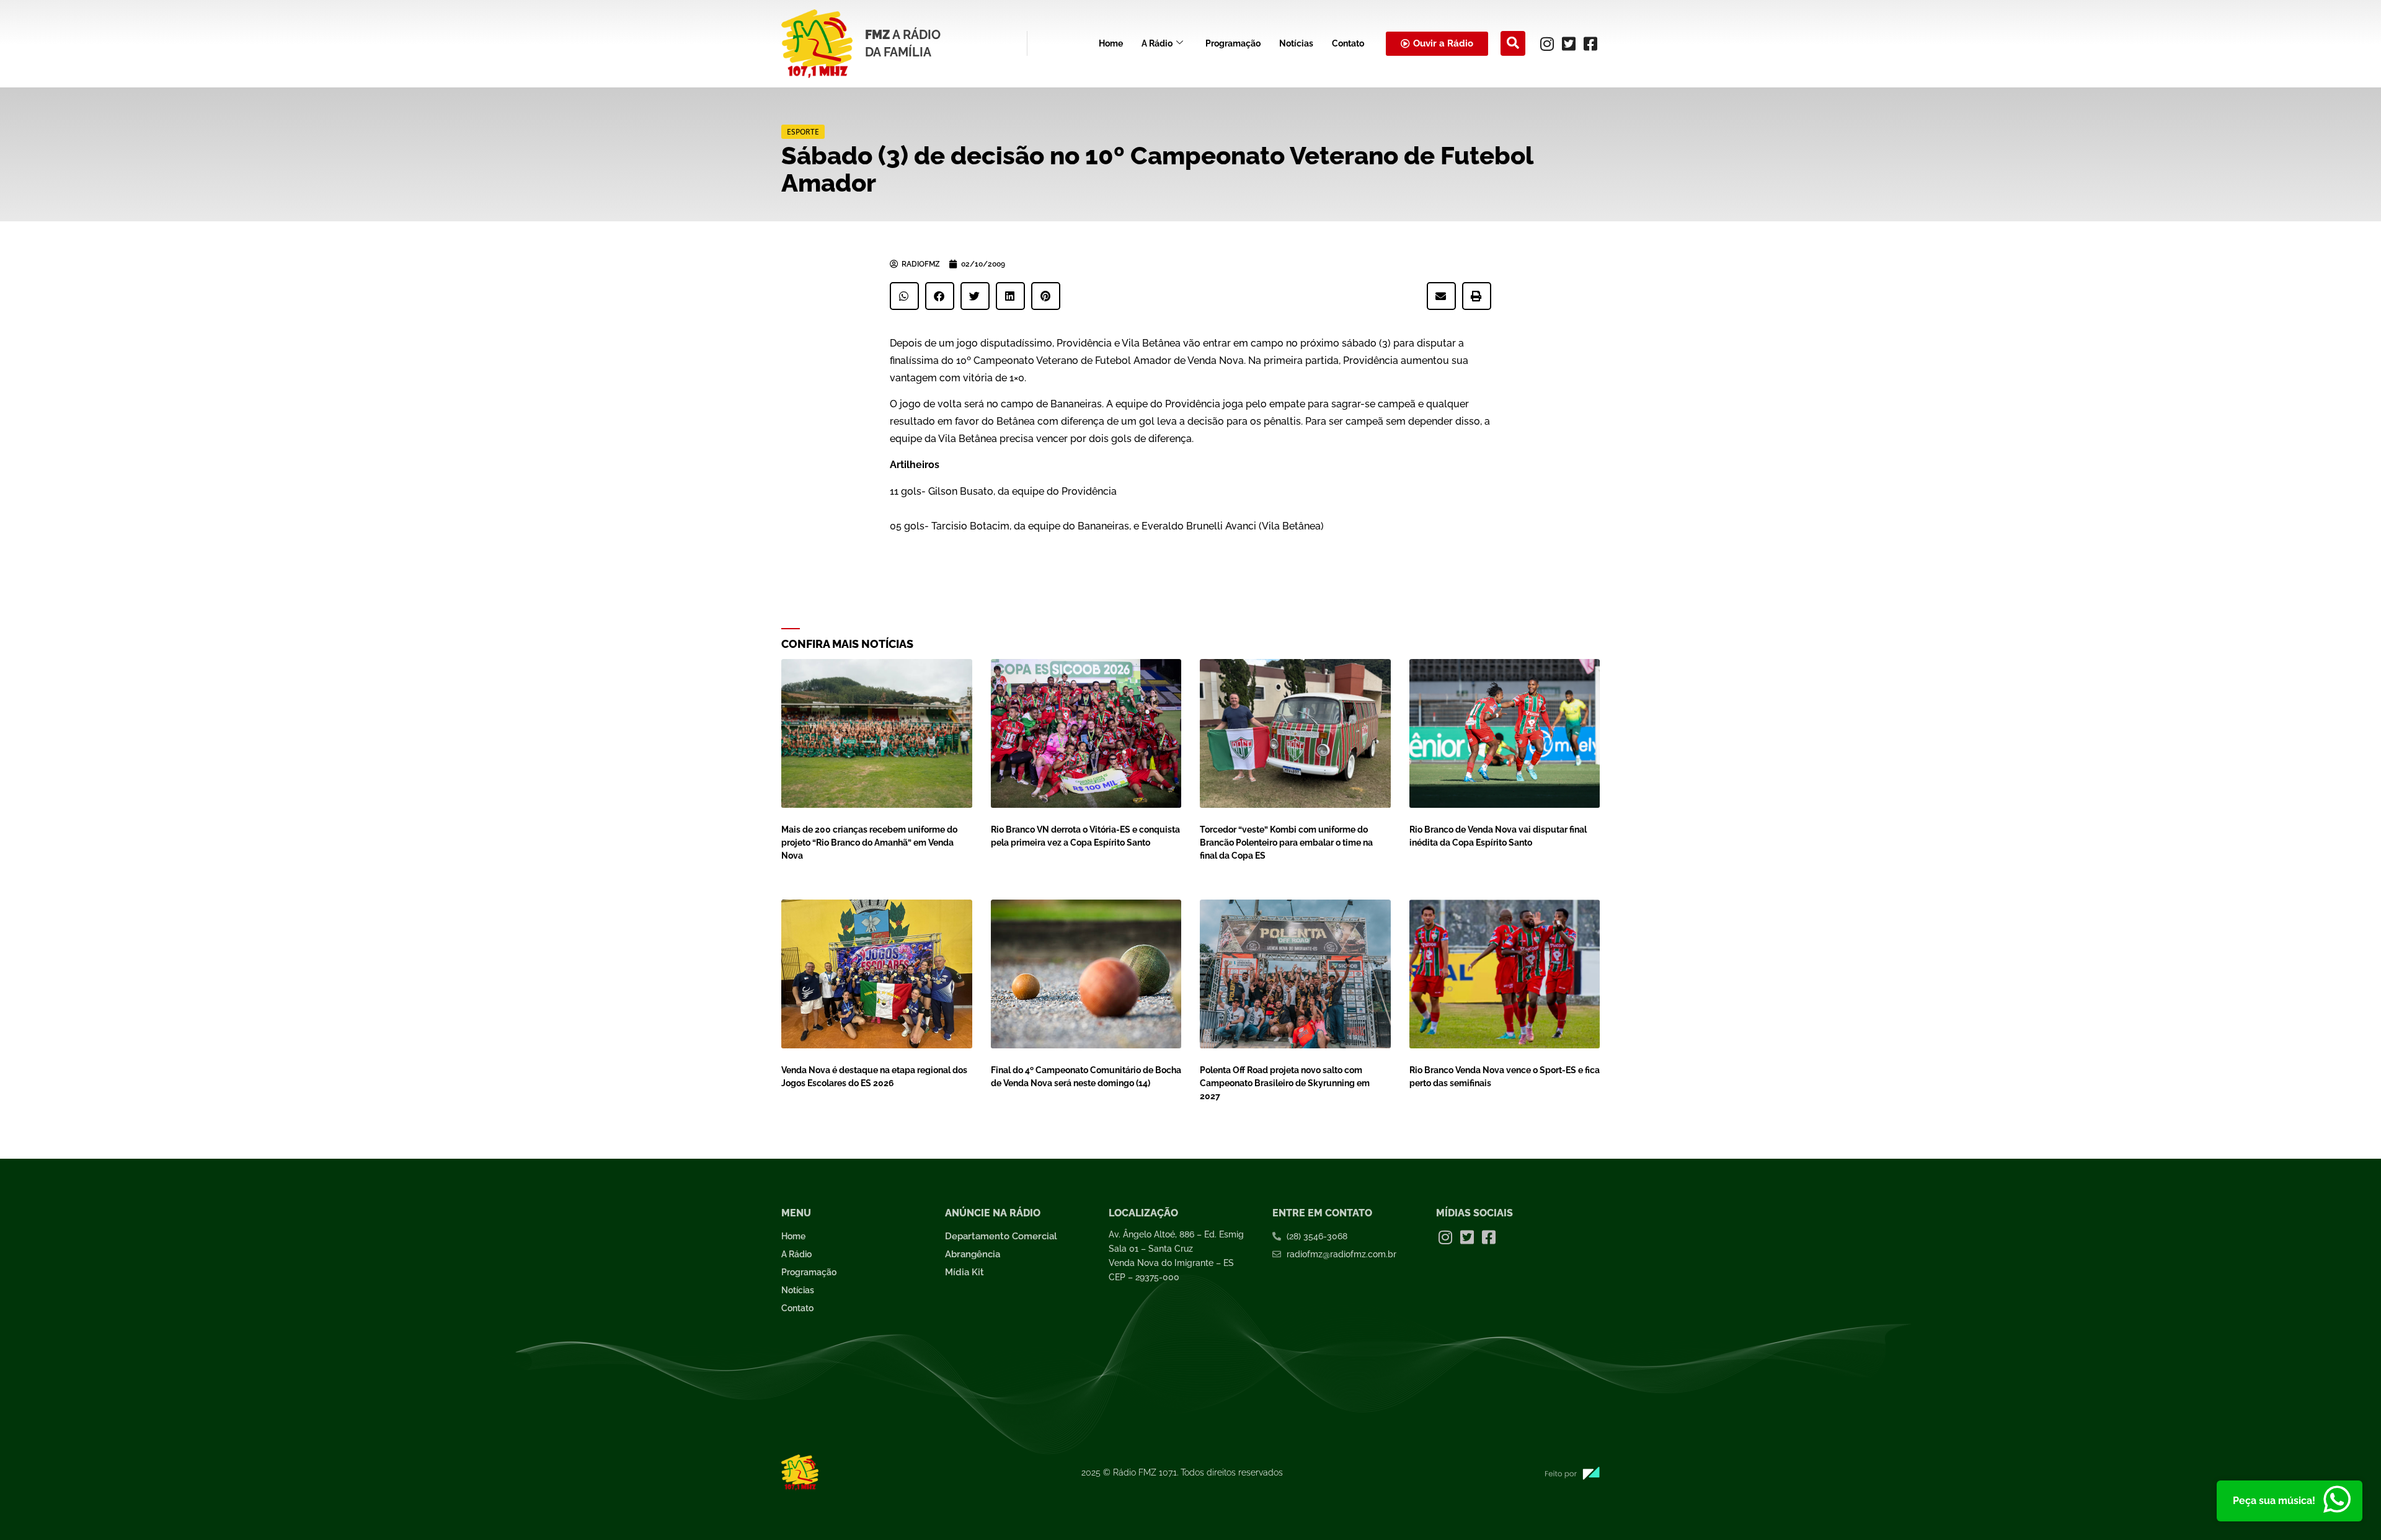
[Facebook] (1590, 43)
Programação (1233, 43)
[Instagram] (1547, 43)
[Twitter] (1569, 43)
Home (1111, 43)
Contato (1348, 43)
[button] (1513, 43)
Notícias (1296, 43)
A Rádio (1157, 43)
